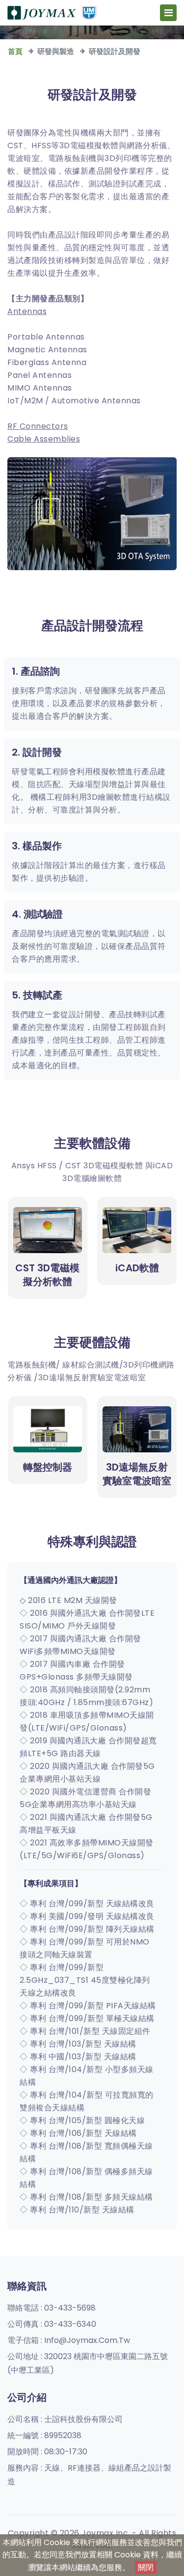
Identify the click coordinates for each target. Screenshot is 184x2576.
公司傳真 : (52, 2324)
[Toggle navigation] (168, 13)
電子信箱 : (69, 2340)
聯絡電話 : (52, 2308)
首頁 (15, 51)
